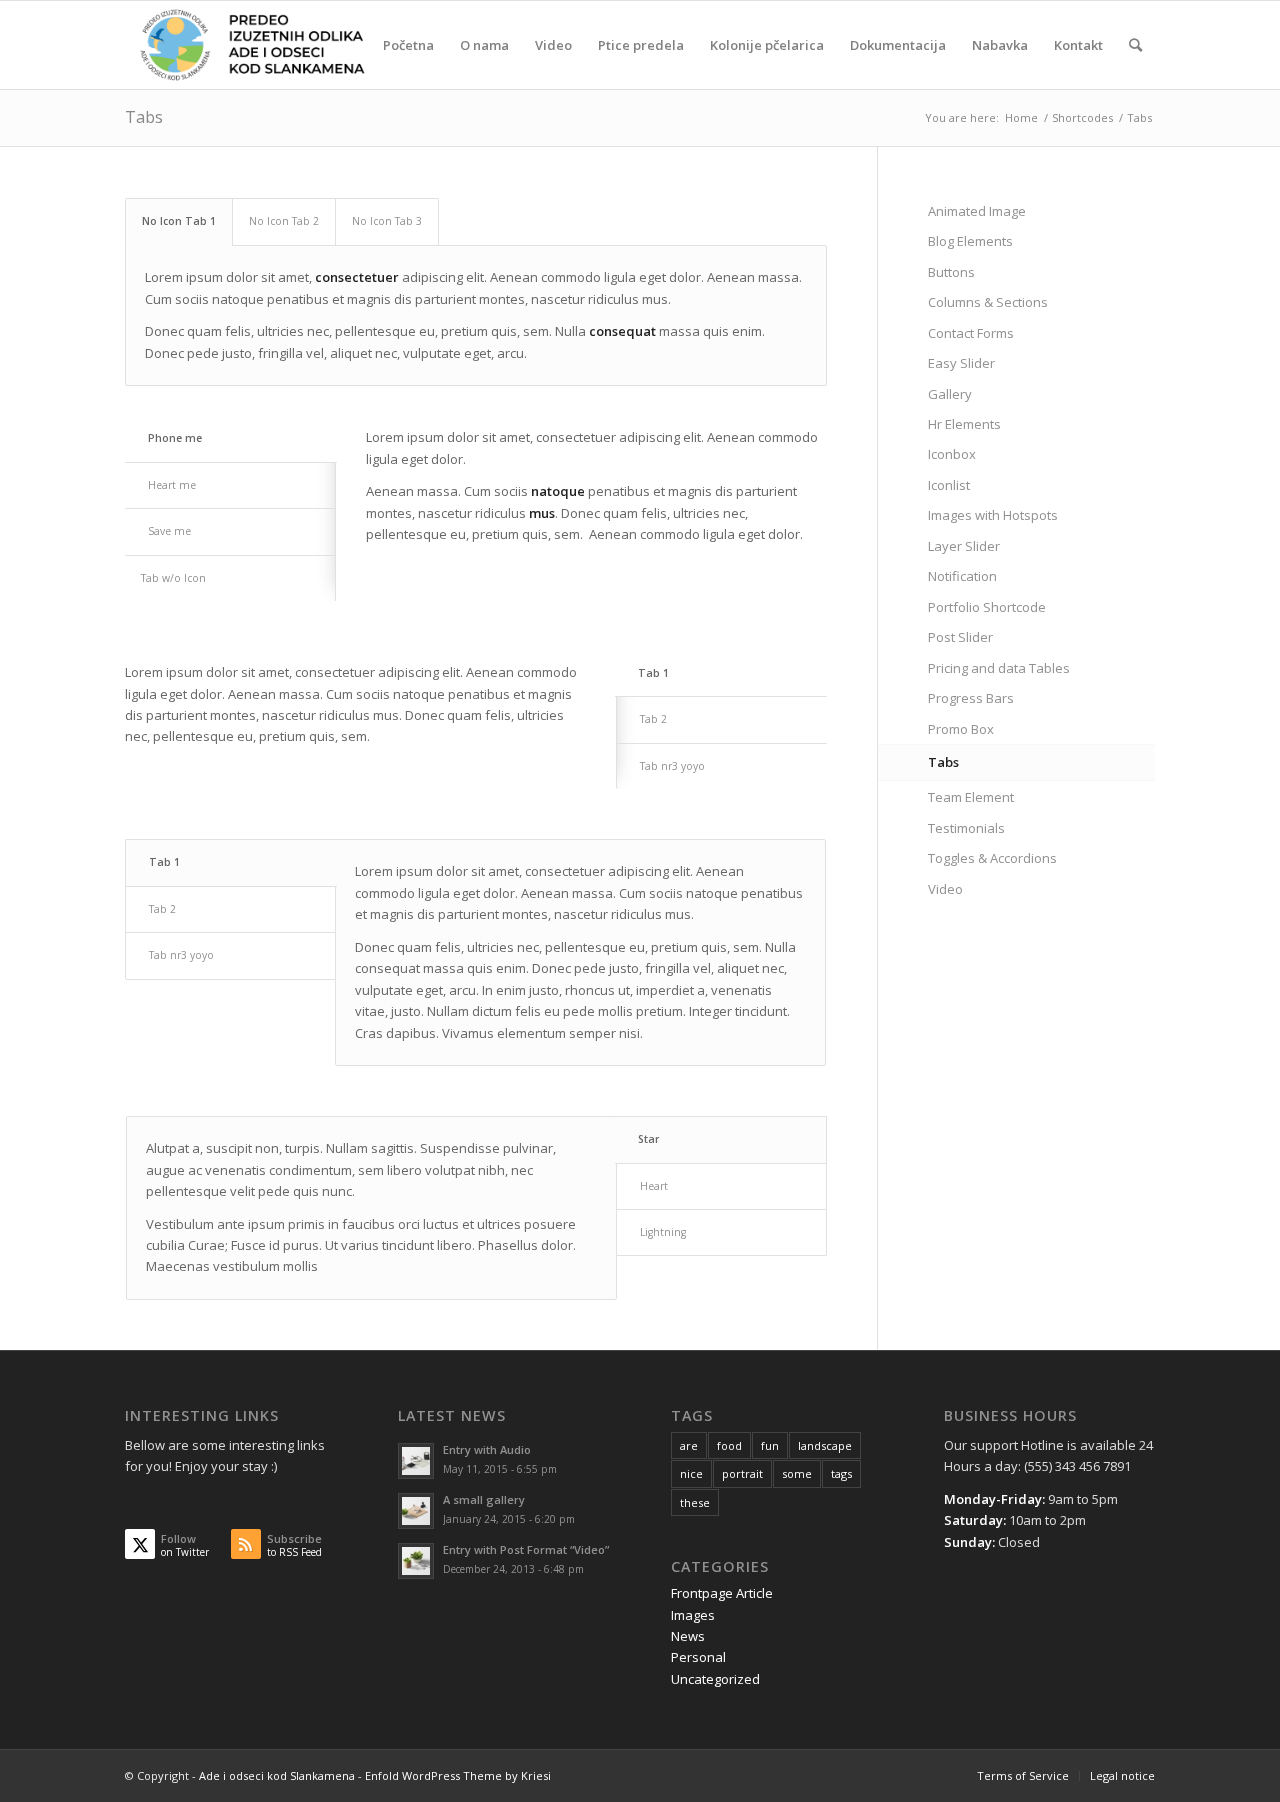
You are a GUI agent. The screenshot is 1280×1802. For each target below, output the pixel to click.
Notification (962, 576)
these (695, 1502)
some (797, 1473)
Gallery (950, 394)
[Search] (1135, 45)
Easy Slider (961, 363)
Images (693, 1615)
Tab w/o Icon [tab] (173, 578)
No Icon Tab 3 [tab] (387, 221)
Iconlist (949, 485)
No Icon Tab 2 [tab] (284, 221)
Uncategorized (715, 1679)
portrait (742, 1473)
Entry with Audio (487, 1449)
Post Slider (960, 637)
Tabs (144, 117)
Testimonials (966, 828)
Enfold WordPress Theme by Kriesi (458, 1775)
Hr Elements (964, 424)
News (688, 1636)
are (689, 1445)
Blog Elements (970, 241)
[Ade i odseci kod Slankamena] (250, 45)
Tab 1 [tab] (653, 673)
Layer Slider (964, 546)
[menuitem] (408, 45)
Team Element (971, 797)
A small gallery (484, 1499)
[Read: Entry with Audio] (416, 1461)
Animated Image (977, 211)
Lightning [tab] (663, 1232)
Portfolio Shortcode (987, 607)
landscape (825, 1445)
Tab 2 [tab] (653, 719)
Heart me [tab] (172, 485)
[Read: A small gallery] (416, 1511)
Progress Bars (971, 698)
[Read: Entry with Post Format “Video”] (416, 1561)
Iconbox (952, 454)
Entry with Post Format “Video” (526, 1549)
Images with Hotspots (993, 515)
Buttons (951, 272)
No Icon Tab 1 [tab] (179, 221)
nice (691, 1473)
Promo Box (961, 729)
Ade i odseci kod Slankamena (277, 1775)
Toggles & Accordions (992, 858)
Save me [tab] (169, 531)
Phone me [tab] (175, 438)
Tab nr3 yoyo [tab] (672, 766)
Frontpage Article (722, 1593)
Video (945, 889)
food (729, 1445)
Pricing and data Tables (999, 668)
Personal (698, 1657)
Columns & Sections (988, 302)
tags (841, 1473)
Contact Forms (971, 333)
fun (770, 1445)
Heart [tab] (654, 1186)
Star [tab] (648, 1139)
